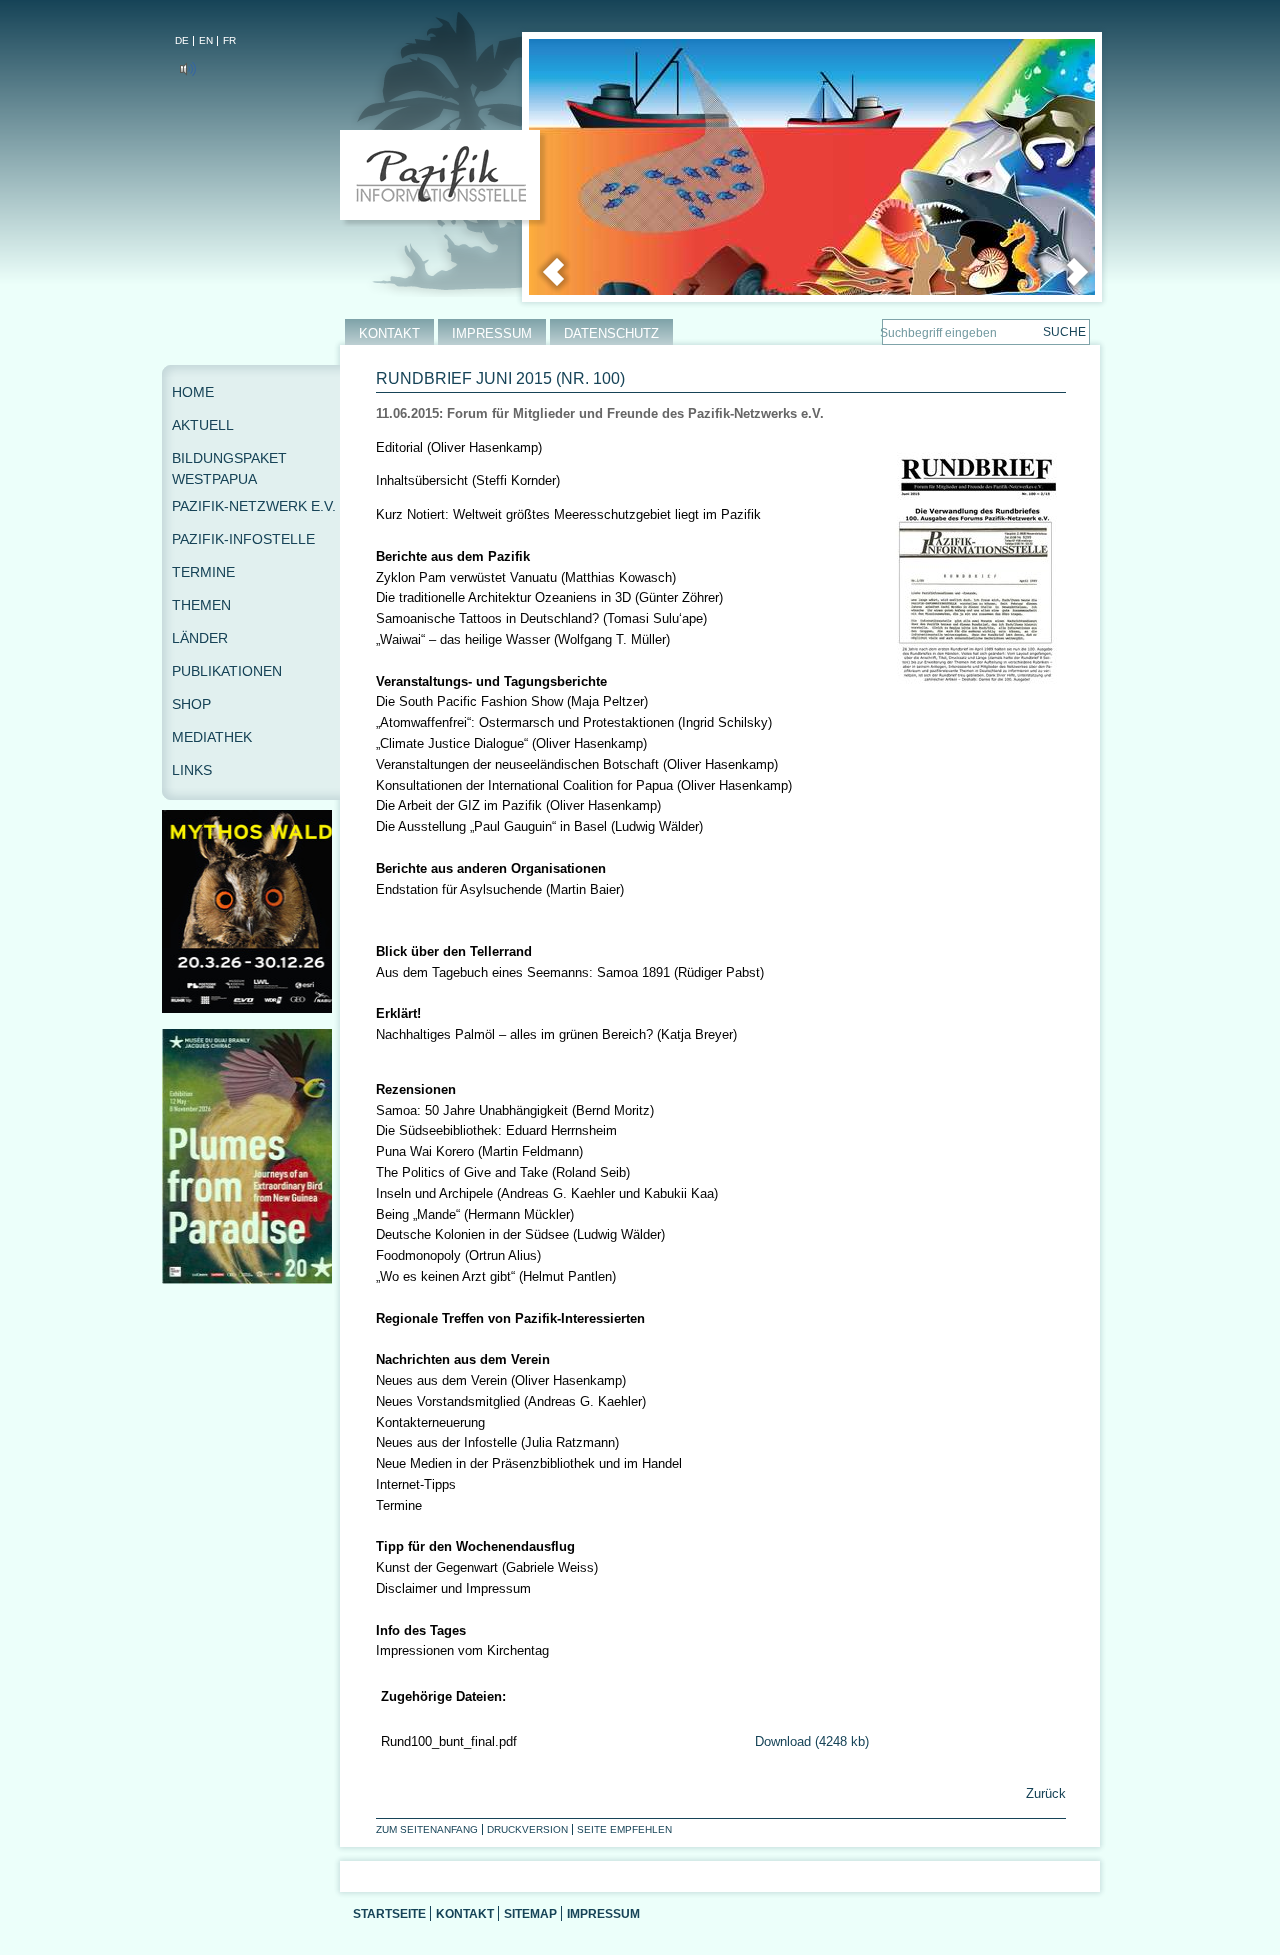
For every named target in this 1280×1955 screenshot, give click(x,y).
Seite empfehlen (624, 1829)
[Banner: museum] (251, 1279)
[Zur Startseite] (444, 179)
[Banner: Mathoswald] (251, 1008)
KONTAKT (389, 333)
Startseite (389, 1913)
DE (182, 40)
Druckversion (527, 1829)
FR (229, 40)
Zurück (1044, 1793)
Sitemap (530, 1913)
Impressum (603, 1913)
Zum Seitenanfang (427, 1829)
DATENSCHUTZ (611, 333)
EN (206, 40)
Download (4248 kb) (812, 1741)
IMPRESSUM (492, 333)
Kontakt (465, 1913)
